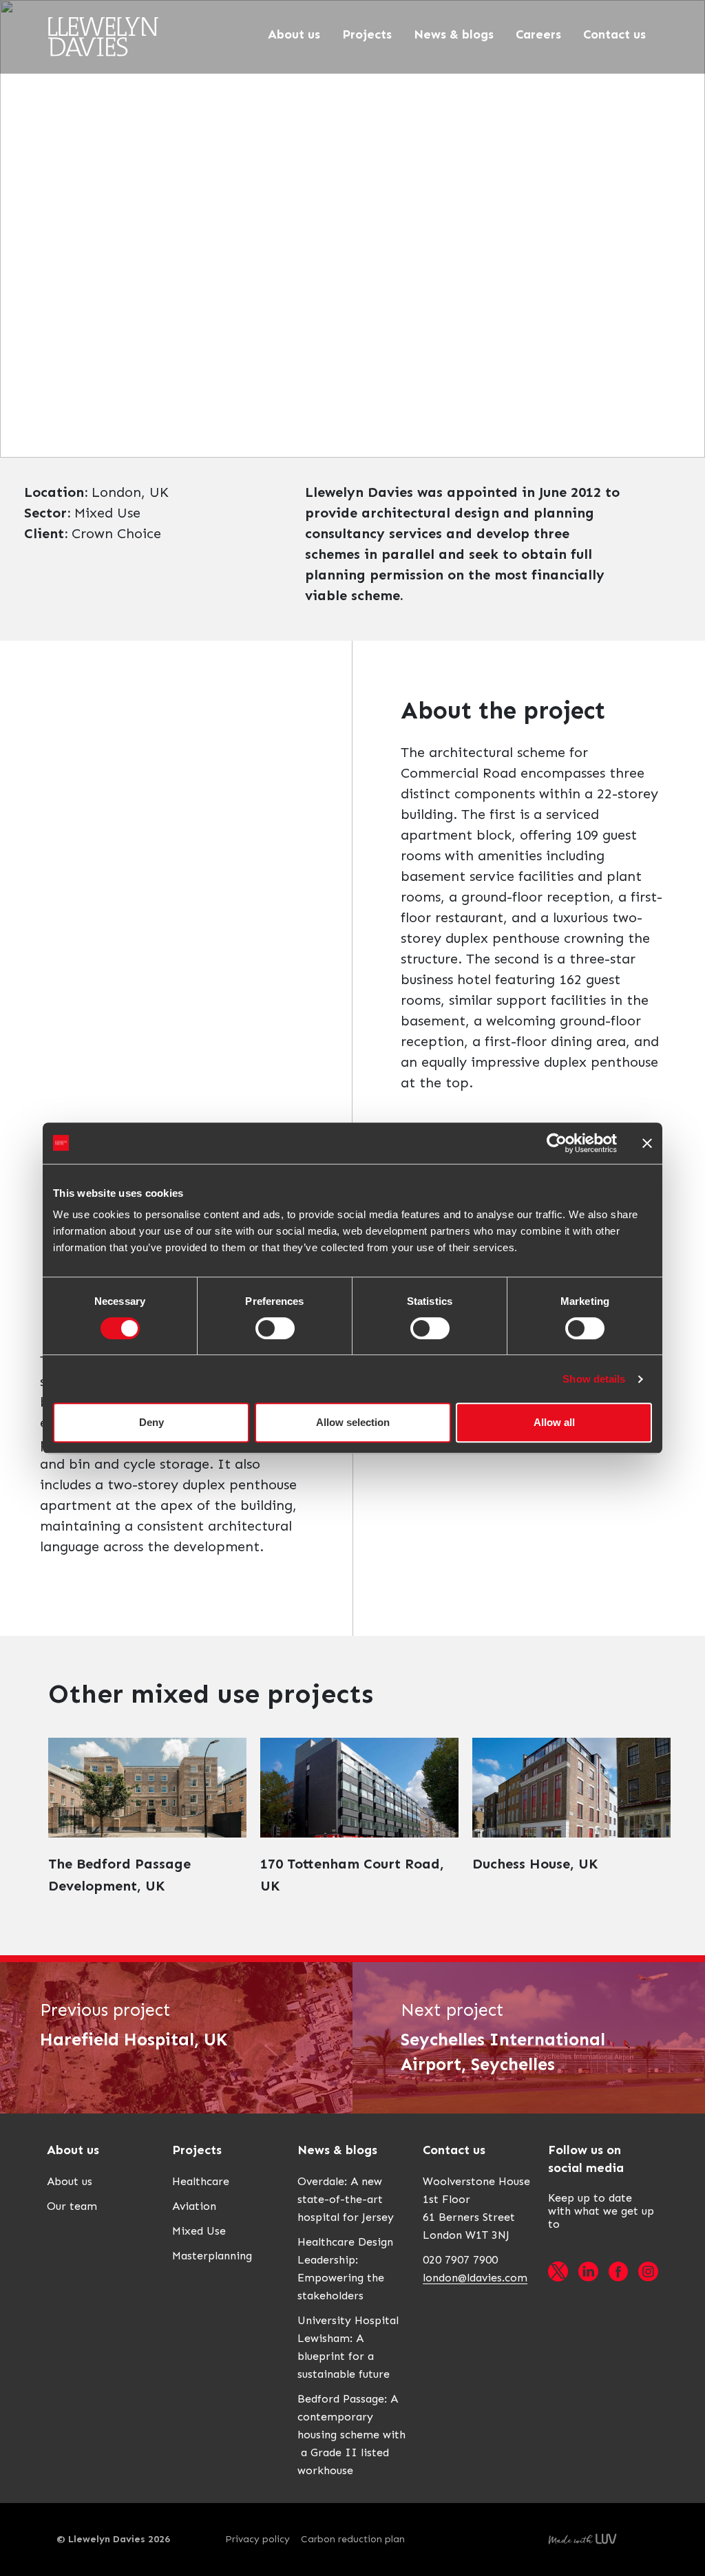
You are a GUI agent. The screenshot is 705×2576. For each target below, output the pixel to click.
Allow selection (353, 1422)
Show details (594, 1379)
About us (70, 2181)
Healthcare (201, 2181)
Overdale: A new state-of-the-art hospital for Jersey (346, 2199)
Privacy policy (257, 2539)
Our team (72, 2206)
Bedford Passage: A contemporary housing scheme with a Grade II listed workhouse (351, 2435)
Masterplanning (212, 2256)
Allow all (554, 1422)
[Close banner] (647, 1143)
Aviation (194, 2206)
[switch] (275, 1328)
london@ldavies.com (475, 2278)
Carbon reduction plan (353, 2539)
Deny (151, 1422)
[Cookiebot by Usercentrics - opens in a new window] (557, 1143)
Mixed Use (199, 2231)
